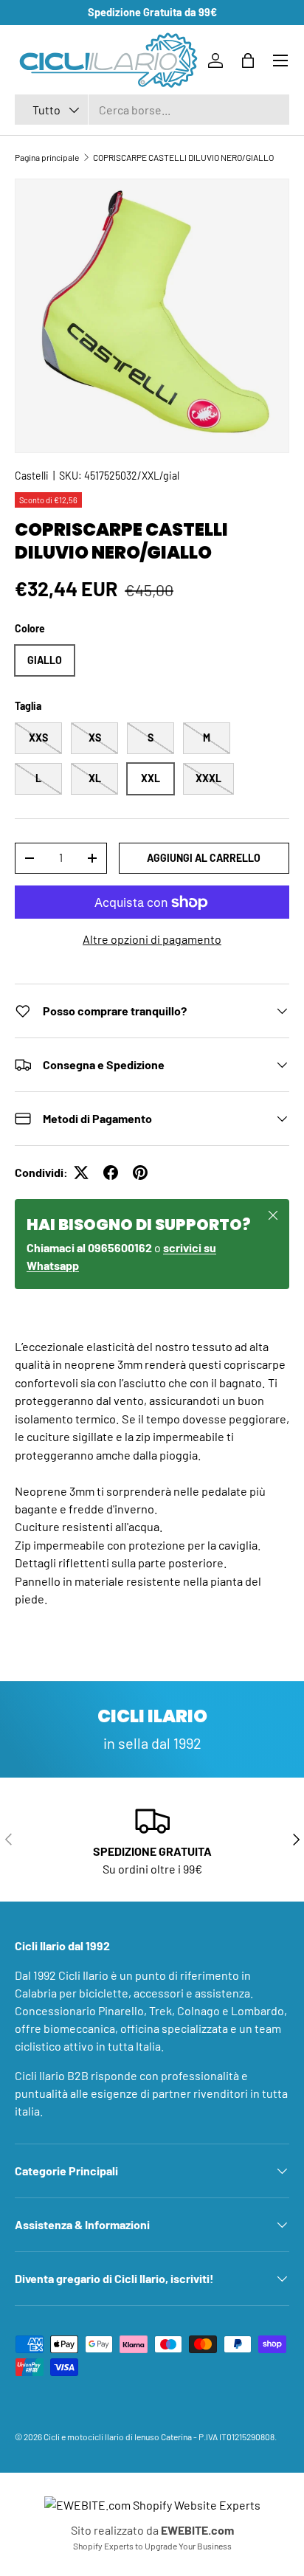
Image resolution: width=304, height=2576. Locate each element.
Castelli (32, 476)
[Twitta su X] (81, 1173)
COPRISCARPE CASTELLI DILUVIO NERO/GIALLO (183, 157)
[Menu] (280, 61)
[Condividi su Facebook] (111, 1173)
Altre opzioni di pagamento (152, 939)
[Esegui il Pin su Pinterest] (140, 1173)
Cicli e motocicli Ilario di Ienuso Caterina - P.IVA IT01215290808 (159, 2437)
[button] (248, 61)
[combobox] (152, 110)
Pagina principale (47, 157)
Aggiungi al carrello (204, 858)
